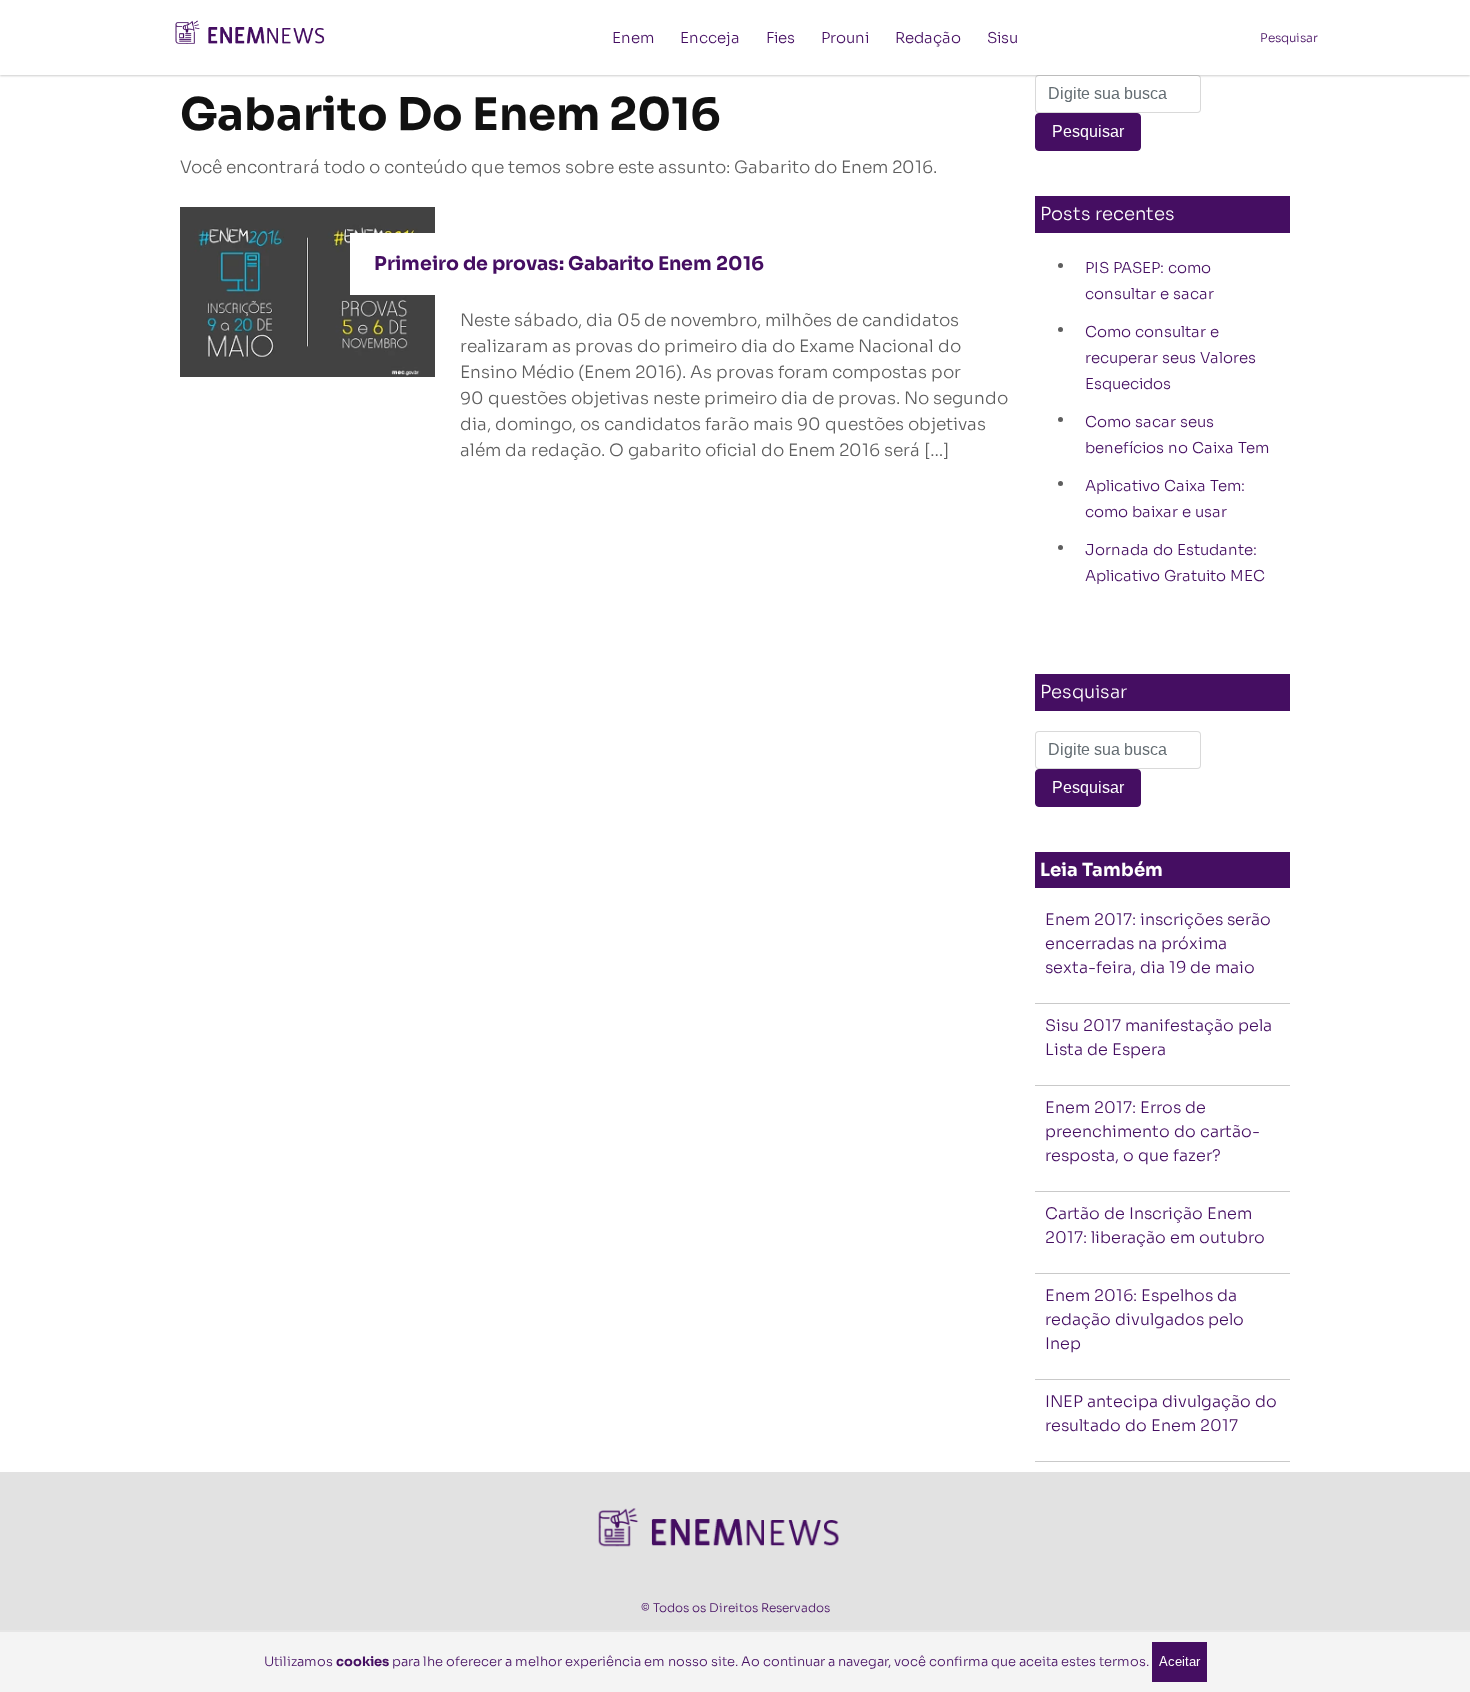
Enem (633, 37)
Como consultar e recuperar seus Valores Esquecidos (1170, 357)
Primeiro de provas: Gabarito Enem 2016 (569, 264)
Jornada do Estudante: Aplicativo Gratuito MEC (1175, 562)
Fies (780, 37)
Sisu (1002, 37)
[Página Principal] (260, 36)
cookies (362, 1661)
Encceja (710, 37)
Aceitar (1179, 1661)
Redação (928, 37)
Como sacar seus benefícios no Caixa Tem (1177, 434)
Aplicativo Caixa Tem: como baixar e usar (1165, 498)
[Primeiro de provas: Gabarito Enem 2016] (307, 290)
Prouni (845, 37)
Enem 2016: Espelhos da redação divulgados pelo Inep (1144, 1319)
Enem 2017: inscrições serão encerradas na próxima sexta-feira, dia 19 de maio (1158, 943)
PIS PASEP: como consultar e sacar (1149, 280)
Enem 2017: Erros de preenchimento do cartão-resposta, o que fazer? (1152, 1131)
